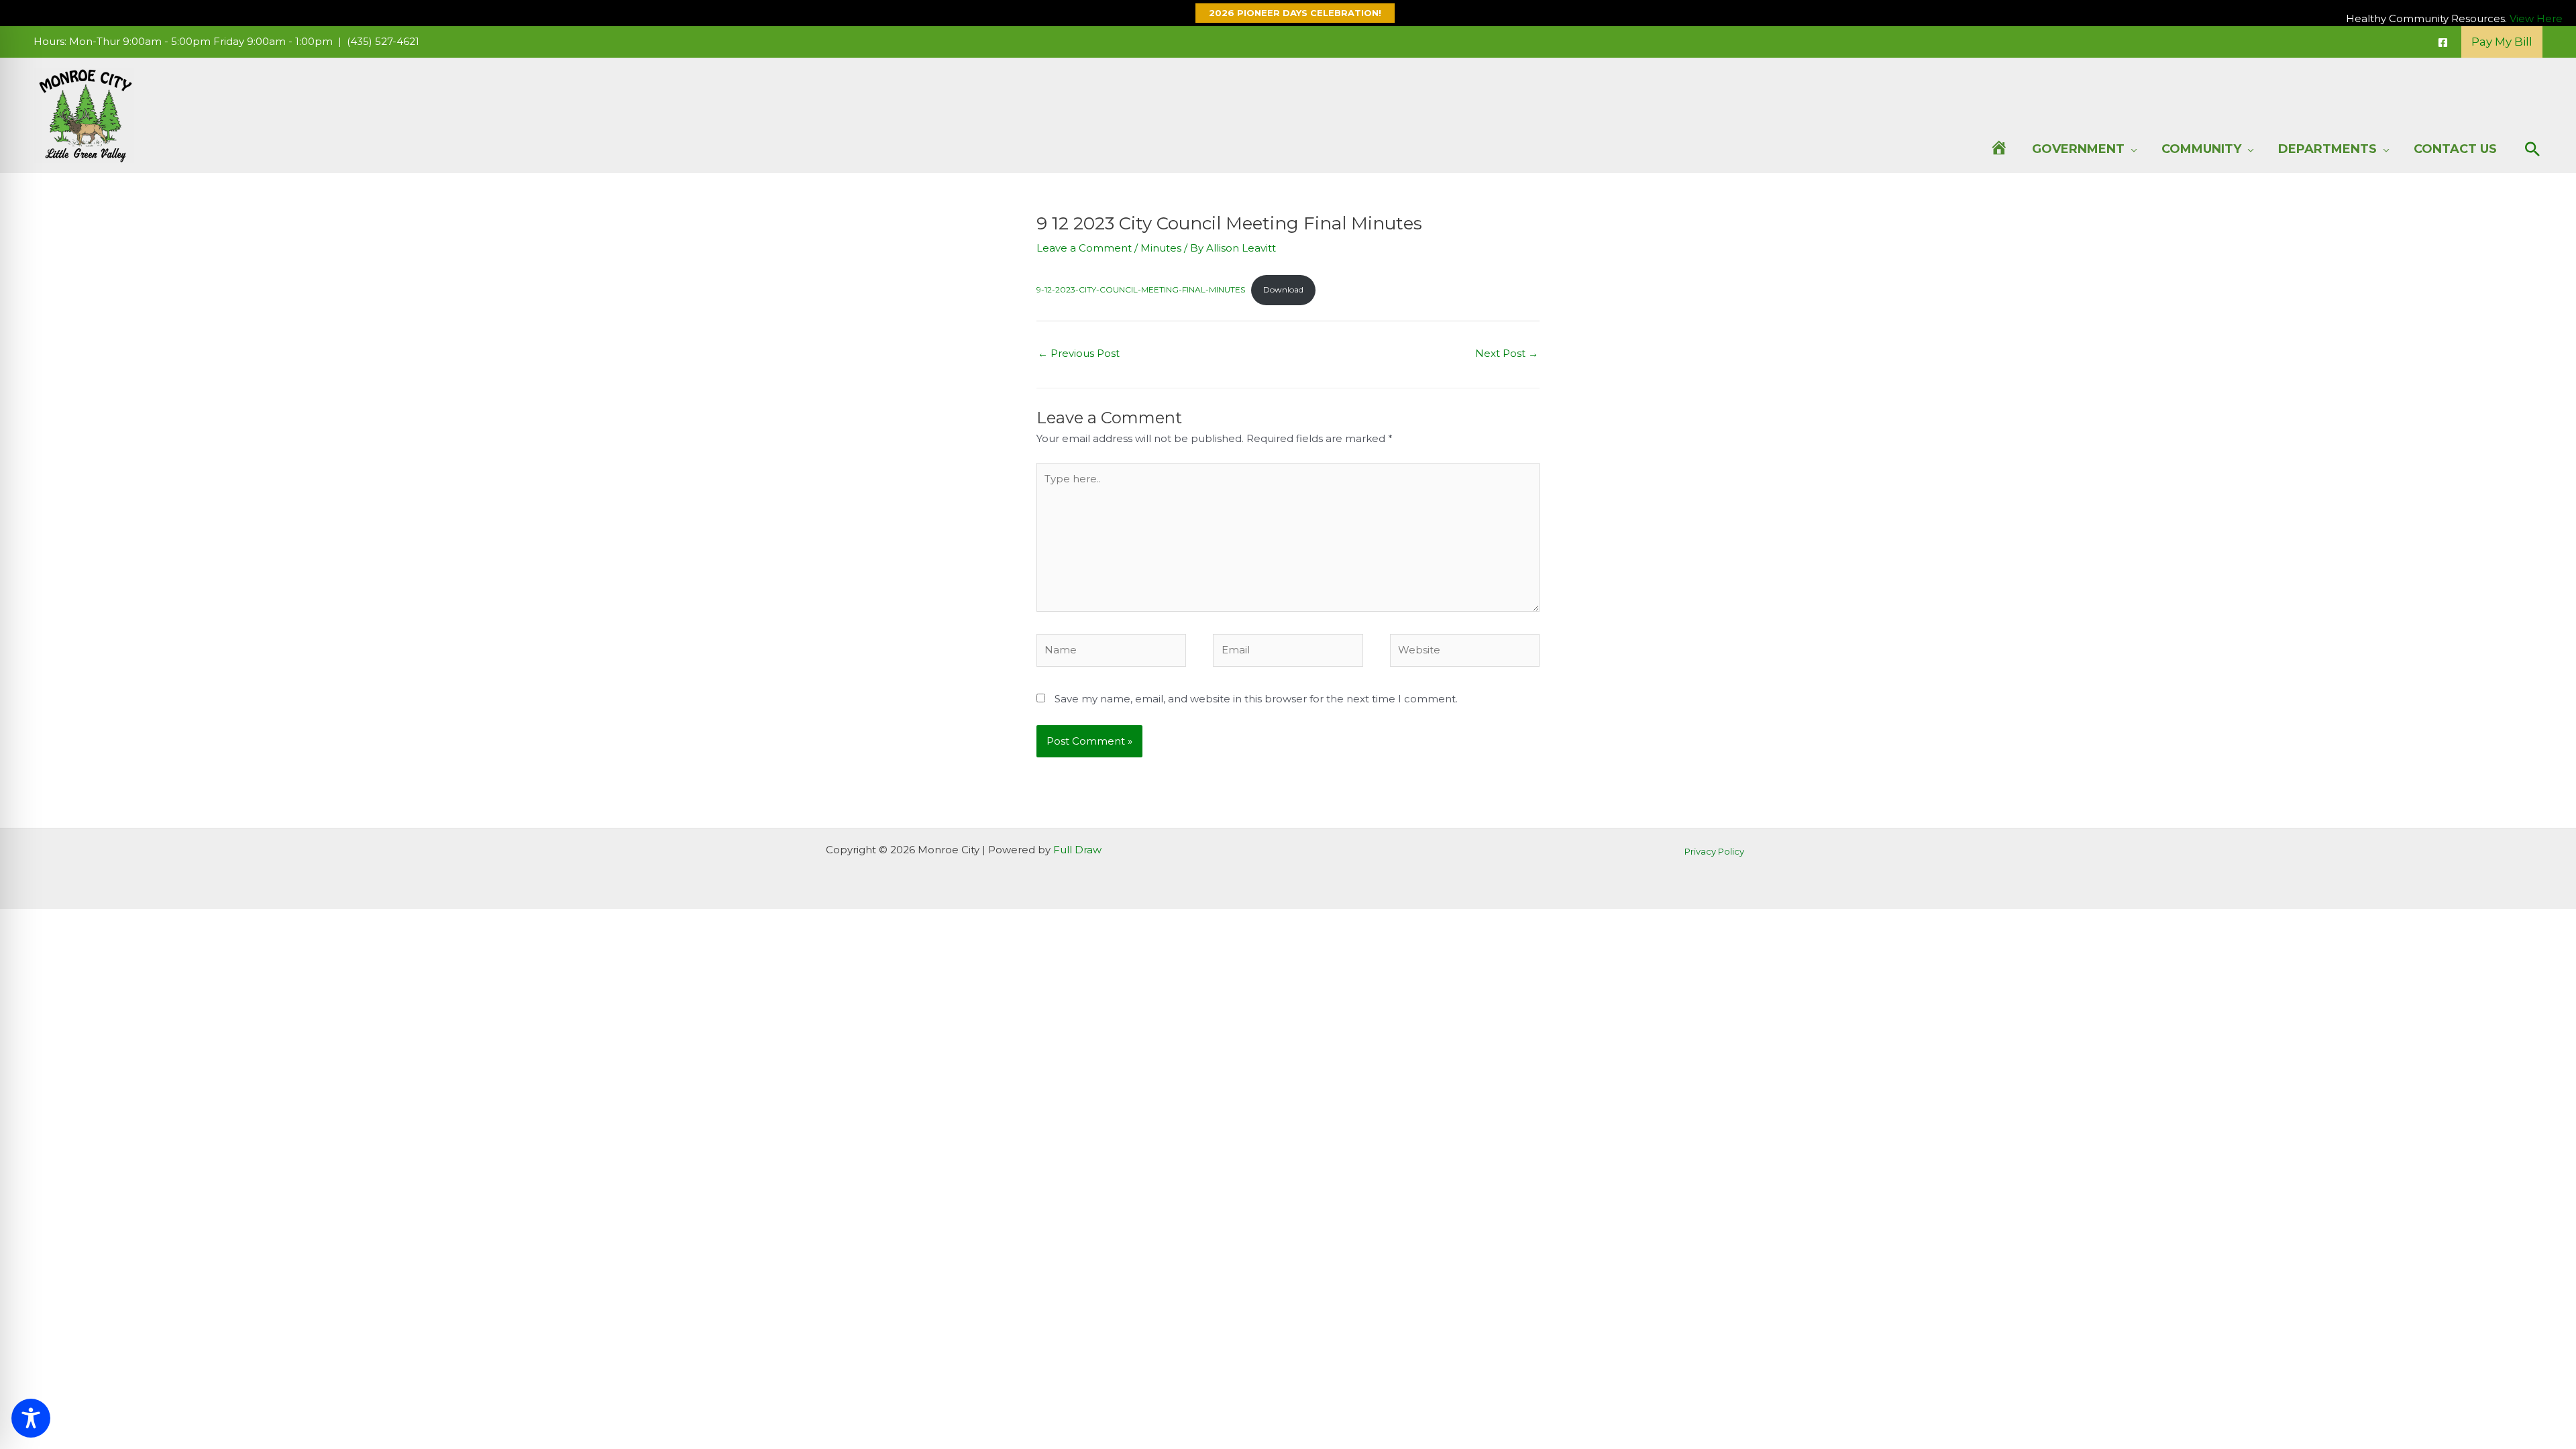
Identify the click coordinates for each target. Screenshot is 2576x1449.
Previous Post (1079, 353)
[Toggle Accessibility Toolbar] (31, 1418)
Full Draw (1077, 850)
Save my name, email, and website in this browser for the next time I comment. (1256, 699)
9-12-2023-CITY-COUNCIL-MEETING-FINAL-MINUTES (1141, 289)
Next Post (1507, 353)
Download (1283, 289)
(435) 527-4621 (383, 41)
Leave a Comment (1084, 248)
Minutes (1161, 248)
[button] (1288, 13)
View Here (2536, 18)
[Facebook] (2443, 43)
